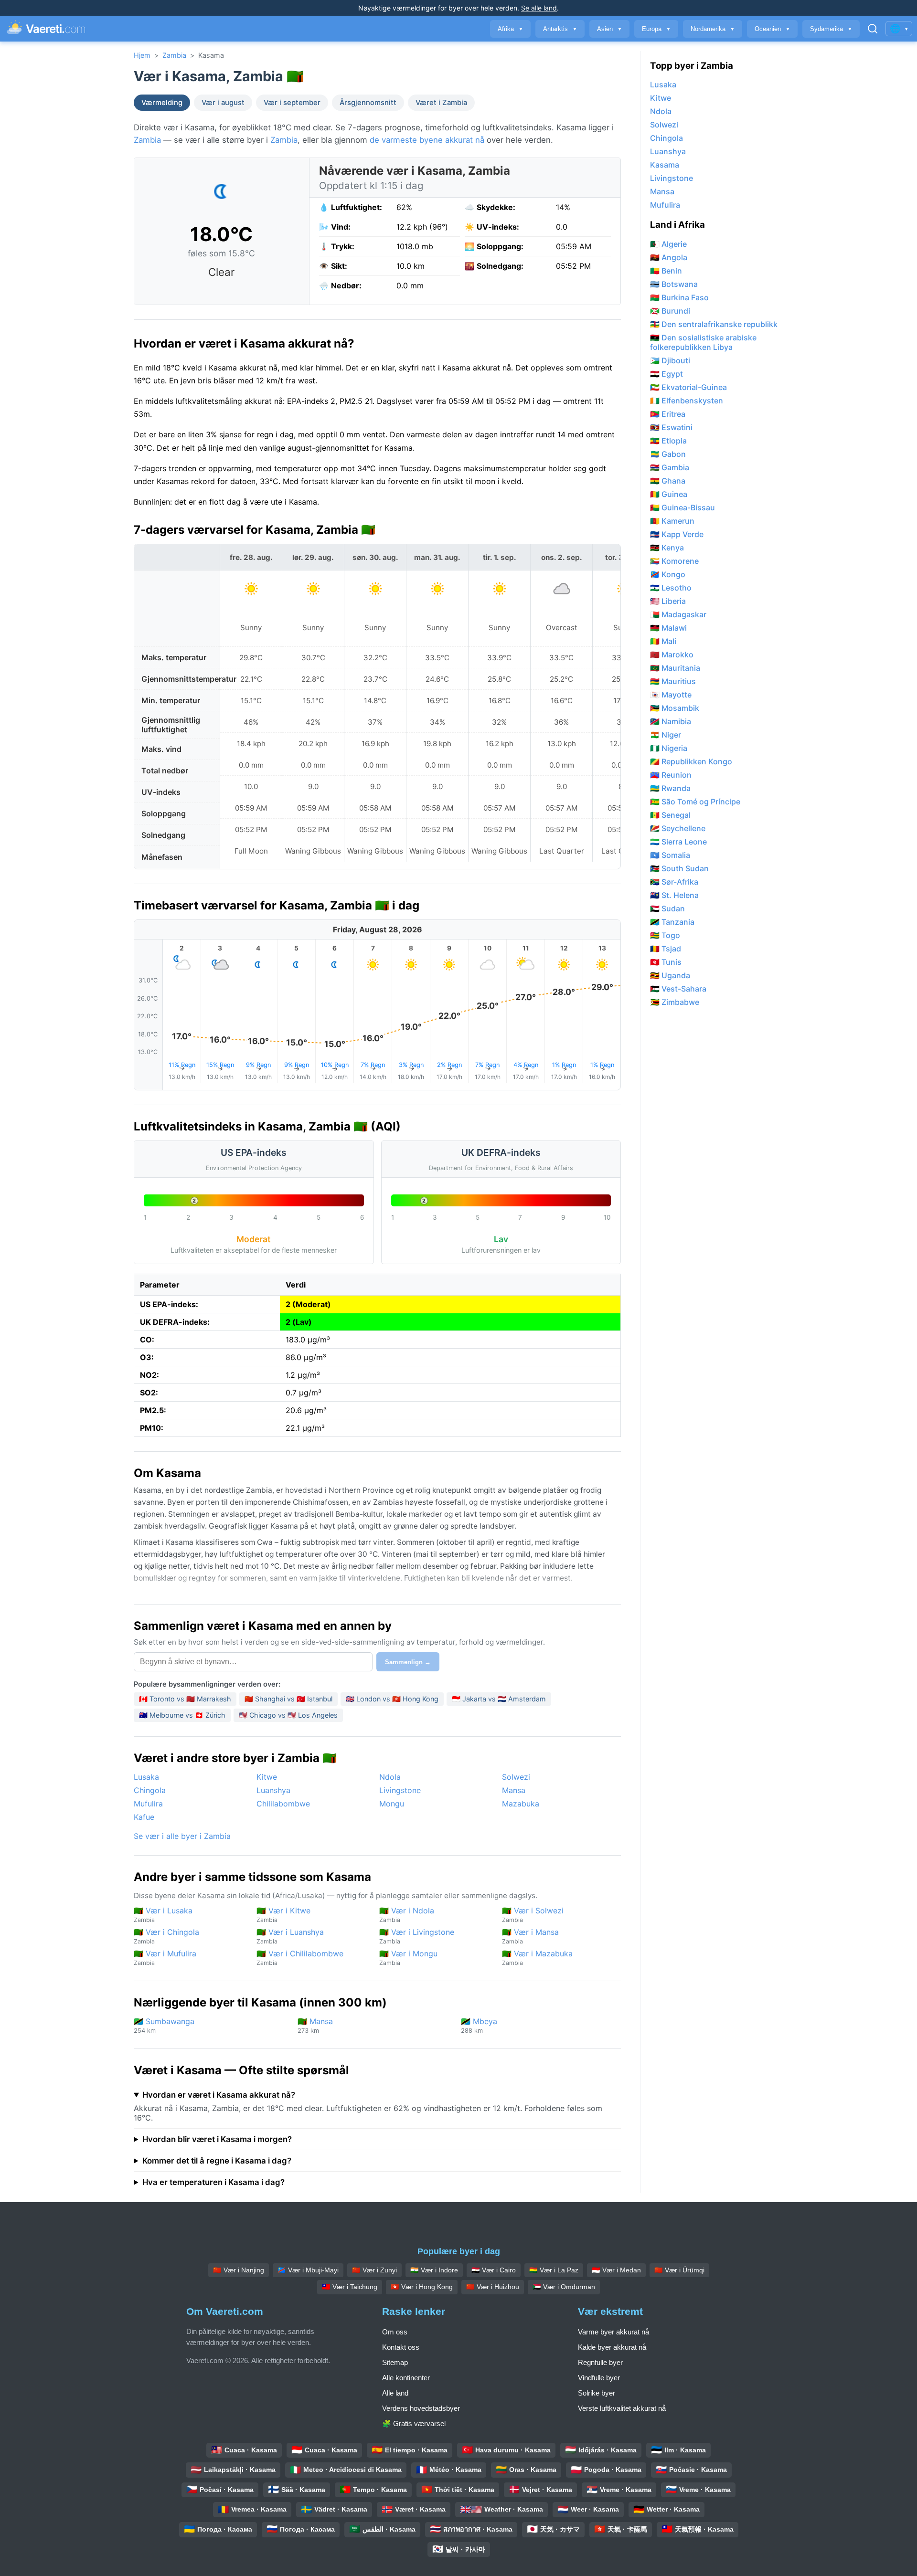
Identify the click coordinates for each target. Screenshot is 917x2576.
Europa (656, 29)
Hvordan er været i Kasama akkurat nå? (219, 2095)
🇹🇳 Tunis (666, 962)
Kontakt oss (401, 2347)
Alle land (395, 2393)
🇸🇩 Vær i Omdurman (564, 2287)
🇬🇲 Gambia (670, 467)
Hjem (142, 55)
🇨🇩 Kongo (668, 574)
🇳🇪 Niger (666, 735)
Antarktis (560, 29)
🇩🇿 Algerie (668, 244)
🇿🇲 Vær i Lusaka (163, 1915)
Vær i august (223, 103)
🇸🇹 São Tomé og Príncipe (695, 802)
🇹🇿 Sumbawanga (164, 2025)
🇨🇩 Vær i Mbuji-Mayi (308, 2270)
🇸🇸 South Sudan (679, 868)
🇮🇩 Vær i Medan (616, 2270)
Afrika (510, 29)
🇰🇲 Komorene (674, 561)
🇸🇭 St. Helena (674, 895)
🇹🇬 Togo (665, 935)
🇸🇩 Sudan (667, 908)
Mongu (392, 1804)
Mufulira (148, 1804)
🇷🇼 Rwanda (670, 788)
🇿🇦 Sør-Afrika (674, 882)
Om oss (395, 2332)
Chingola (150, 1790)
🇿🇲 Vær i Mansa (530, 1936)
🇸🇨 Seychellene (678, 828)
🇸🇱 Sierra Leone (678, 842)
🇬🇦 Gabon (668, 454)
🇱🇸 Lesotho (671, 588)
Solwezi (516, 1777)
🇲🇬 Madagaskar (678, 614)
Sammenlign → (408, 1662)
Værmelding (162, 103)
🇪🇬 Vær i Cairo (494, 2270)
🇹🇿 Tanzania (672, 922)
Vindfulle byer (599, 2378)
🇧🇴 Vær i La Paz (554, 2270)
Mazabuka (521, 1804)
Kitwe (267, 1777)
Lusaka (146, 1777)
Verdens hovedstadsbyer (421, 2408)
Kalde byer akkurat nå (612, 2347)
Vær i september (292, 103)
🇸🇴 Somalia (670, 855)
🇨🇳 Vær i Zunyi (374, 2270)
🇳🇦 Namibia (671, 721)
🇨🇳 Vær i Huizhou (493, 2287)
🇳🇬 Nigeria (669, 748)
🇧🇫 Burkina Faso (679, 297)
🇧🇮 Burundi (670, 311)
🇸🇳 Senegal (670, 815)
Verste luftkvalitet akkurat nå (622, 2408)
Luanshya (273, 1790)
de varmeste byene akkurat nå (427, 140)
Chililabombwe (283, 1804)
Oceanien (772, 29)
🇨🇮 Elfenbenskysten (687, 401)
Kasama (665, 165)
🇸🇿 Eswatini (671, 427)
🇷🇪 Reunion (671, 775)
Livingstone (400, 1790)
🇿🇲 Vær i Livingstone (417, 1936)
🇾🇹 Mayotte (671, 695)
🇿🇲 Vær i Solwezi (533, 1915)
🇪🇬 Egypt (666, 374)
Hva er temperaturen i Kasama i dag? (213, 2182)
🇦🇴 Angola (669, 257)
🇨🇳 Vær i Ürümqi (679, 2270)
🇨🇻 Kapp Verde (677, 534)
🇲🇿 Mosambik (675, 708)
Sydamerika (831, 29)
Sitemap (395, 2362)
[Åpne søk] (873, 29)
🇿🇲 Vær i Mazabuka (537, 1958)
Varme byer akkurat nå (613, 2332)
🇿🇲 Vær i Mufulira (165, 1958)
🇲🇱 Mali (663, 641)
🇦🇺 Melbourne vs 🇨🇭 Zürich (182, 1715)
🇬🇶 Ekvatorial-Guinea (688, 387)
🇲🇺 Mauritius (673, 681)
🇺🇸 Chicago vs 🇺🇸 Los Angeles (288, 1715)
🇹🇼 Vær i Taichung (350, 2287)
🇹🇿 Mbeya (479, 2025)
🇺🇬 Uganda (670, 975)
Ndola (390, 1777)
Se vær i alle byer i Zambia (182, 1836)
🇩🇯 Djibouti (670, 360)
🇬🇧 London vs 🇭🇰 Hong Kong (392, 1699)
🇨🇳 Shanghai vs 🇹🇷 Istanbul (288, 1699)
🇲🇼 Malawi (668, 628)
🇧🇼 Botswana (674, 284)
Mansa (514, 1790)
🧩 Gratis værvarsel (414, 2423)
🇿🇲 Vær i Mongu (408, 1958)
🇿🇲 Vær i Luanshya (290, 1936)
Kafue (144, 1817)
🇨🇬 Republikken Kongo (691, 761)
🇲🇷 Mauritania (675, 668)
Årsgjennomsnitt (368, 103)
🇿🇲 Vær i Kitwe (283, 1915)
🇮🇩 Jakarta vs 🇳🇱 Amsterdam (499, 1699)
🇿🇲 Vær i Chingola (166, 1936)
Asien (609, 29)
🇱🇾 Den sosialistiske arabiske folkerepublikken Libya (703, 342)
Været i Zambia (441, 103)
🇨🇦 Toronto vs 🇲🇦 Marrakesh (185, 1699)
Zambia (174, 55)
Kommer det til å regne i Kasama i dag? (217, 2161)
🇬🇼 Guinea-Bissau (682, 507)
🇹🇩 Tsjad (666, 949)
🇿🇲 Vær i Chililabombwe (300, 1958)
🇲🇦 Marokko (672, 655)
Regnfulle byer (600, 2362)
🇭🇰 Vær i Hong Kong (422, 2287)
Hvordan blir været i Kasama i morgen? (217, 2139)
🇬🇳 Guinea (669, 494)
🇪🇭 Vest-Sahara (678, 989)
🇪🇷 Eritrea (668, 414)
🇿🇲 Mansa (315, 2025)
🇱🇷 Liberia (668, 601)
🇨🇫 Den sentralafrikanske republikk (714, 324)
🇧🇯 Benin (666, 271)
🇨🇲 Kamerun (672, 521)
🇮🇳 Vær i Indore (434, 2270)
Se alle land (539, 8)
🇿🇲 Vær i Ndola (407, 1915)
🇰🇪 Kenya (667, 548)
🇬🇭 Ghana (668, 481)
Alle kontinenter (406, 2378)
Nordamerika (713, 29)
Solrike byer (597, 2393)
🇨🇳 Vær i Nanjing (239, 2270)
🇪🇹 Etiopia (668, 441)
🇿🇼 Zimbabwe (675, 1002)
